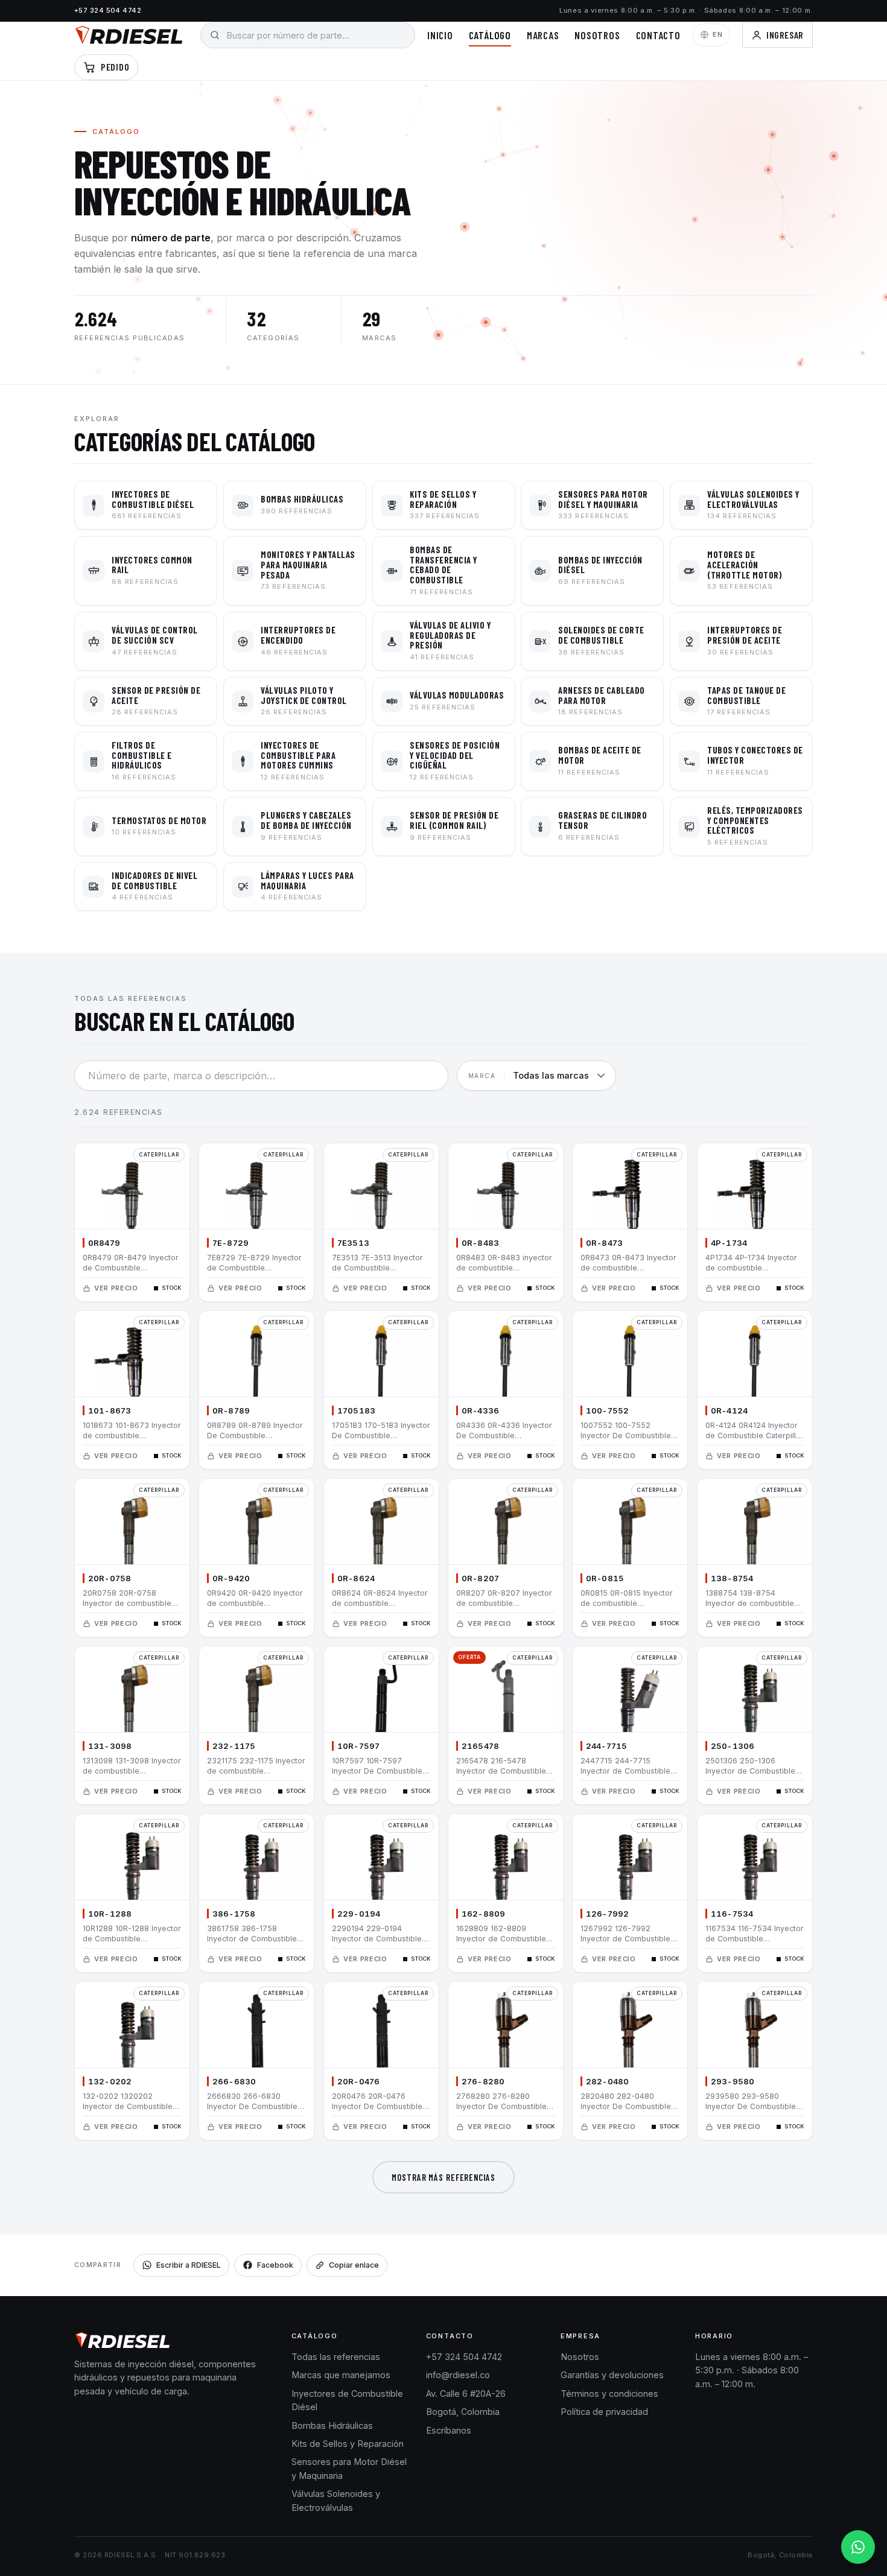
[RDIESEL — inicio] (129, 35)
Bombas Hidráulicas (332, 2425)
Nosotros (597, 35)
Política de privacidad (604, 2412)
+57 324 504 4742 (108, 10)
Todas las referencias (336, 2357)
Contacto (658, 35)
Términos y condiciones (609, 2394)
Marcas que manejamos (341, 2375)
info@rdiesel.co (458, 2375)
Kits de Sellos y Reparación (348, 2444)
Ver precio (116, 1288)
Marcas (543, 35)
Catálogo (490, 35)
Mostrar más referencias (443, 2177)
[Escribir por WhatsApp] (858, 2547)
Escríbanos (449, 2430)
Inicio (440, 35)
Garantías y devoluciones (612, 2375)
